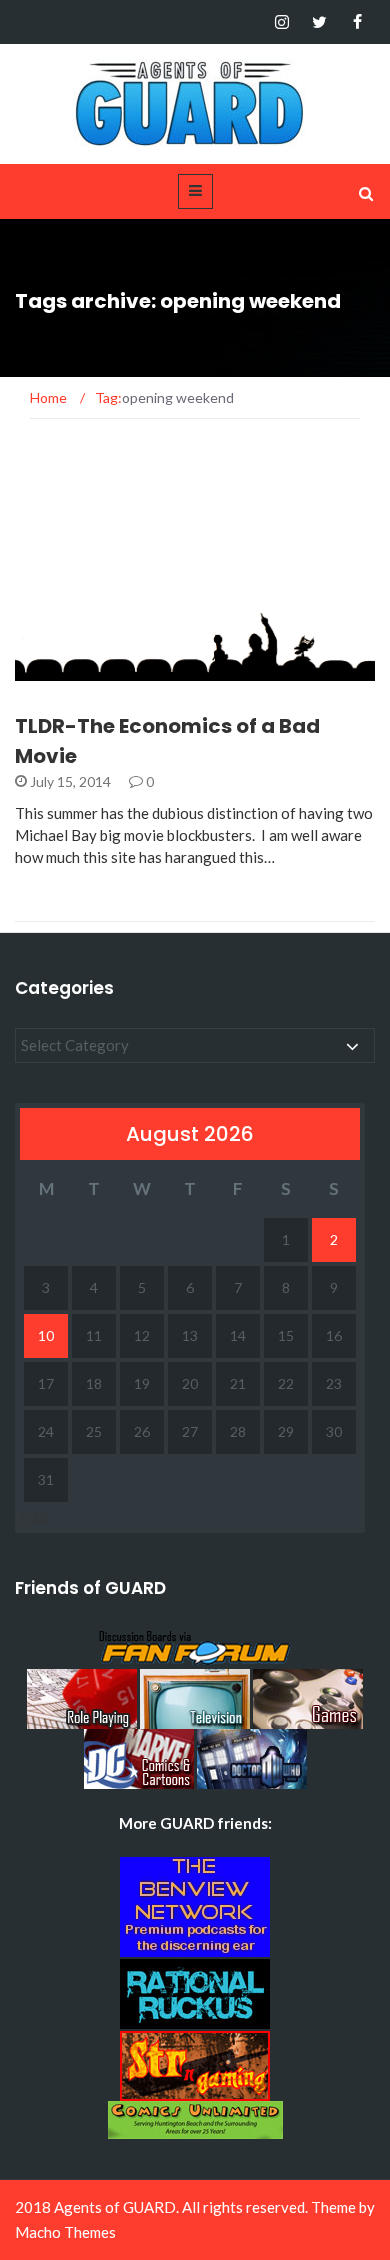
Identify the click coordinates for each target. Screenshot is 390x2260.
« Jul (34, 1517)
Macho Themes (65, 2232)
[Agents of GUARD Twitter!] (319, 22)
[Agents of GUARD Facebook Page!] (357, 22)
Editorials (80, 669)
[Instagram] (281, 22)
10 (46, 1335)
